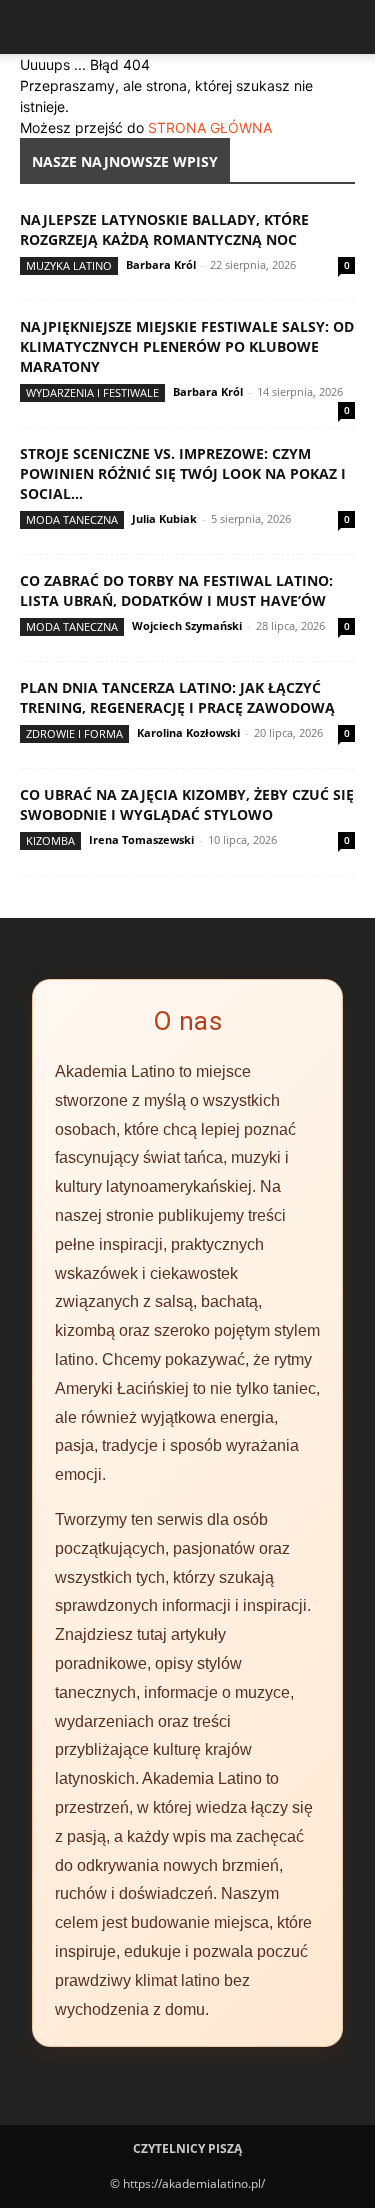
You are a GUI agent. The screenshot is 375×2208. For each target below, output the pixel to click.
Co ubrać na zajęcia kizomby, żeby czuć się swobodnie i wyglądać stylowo (187, 804)
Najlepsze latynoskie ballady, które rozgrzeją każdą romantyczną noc (164, 229)
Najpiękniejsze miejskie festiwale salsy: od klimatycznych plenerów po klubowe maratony (187, 346)
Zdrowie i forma (74, 733)
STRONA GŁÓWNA (210, 127)
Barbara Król (161, 264)
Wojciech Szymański (187, 625)
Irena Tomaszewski (141, 839)
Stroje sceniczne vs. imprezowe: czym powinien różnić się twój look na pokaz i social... (183, 473)
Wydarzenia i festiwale (92, 392)
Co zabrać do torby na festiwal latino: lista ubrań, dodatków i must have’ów (176, 590)
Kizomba (50, 840)
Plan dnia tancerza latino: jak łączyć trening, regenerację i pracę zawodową (177, 697)
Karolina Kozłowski (188, 732)
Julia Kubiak (164, 518)
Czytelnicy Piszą (187, 2148)
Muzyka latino (69, 265)
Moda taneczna (72, 519)
